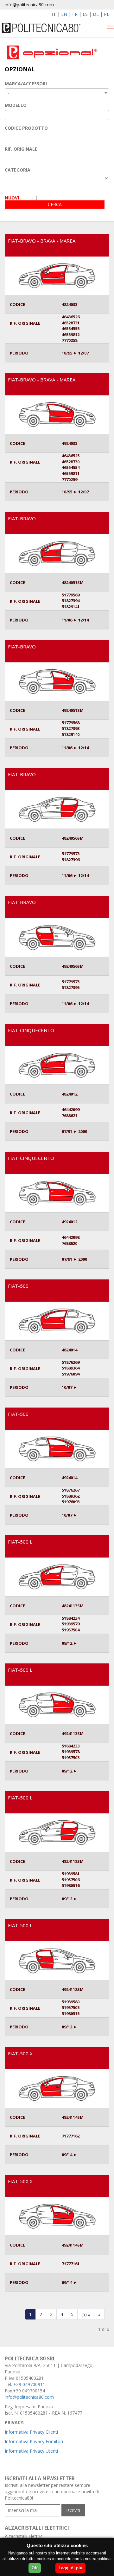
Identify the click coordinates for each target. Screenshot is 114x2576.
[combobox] (57, 93)
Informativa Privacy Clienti (31, 2432)
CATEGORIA (18, 170)
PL (107, 14)
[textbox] (8, 115)
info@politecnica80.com (29, 5)
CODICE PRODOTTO (26, 128)
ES (85, 14)
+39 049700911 (29, 2384)
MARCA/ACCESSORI (26, 84)
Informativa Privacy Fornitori (34, 2441)
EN (64, 14)
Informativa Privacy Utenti (31, 2451)
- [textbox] (8, 93)
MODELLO (16, 105)
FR (75, 14)
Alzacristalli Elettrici (24, 2536)
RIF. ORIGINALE (21, 149)
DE (96, 14)
